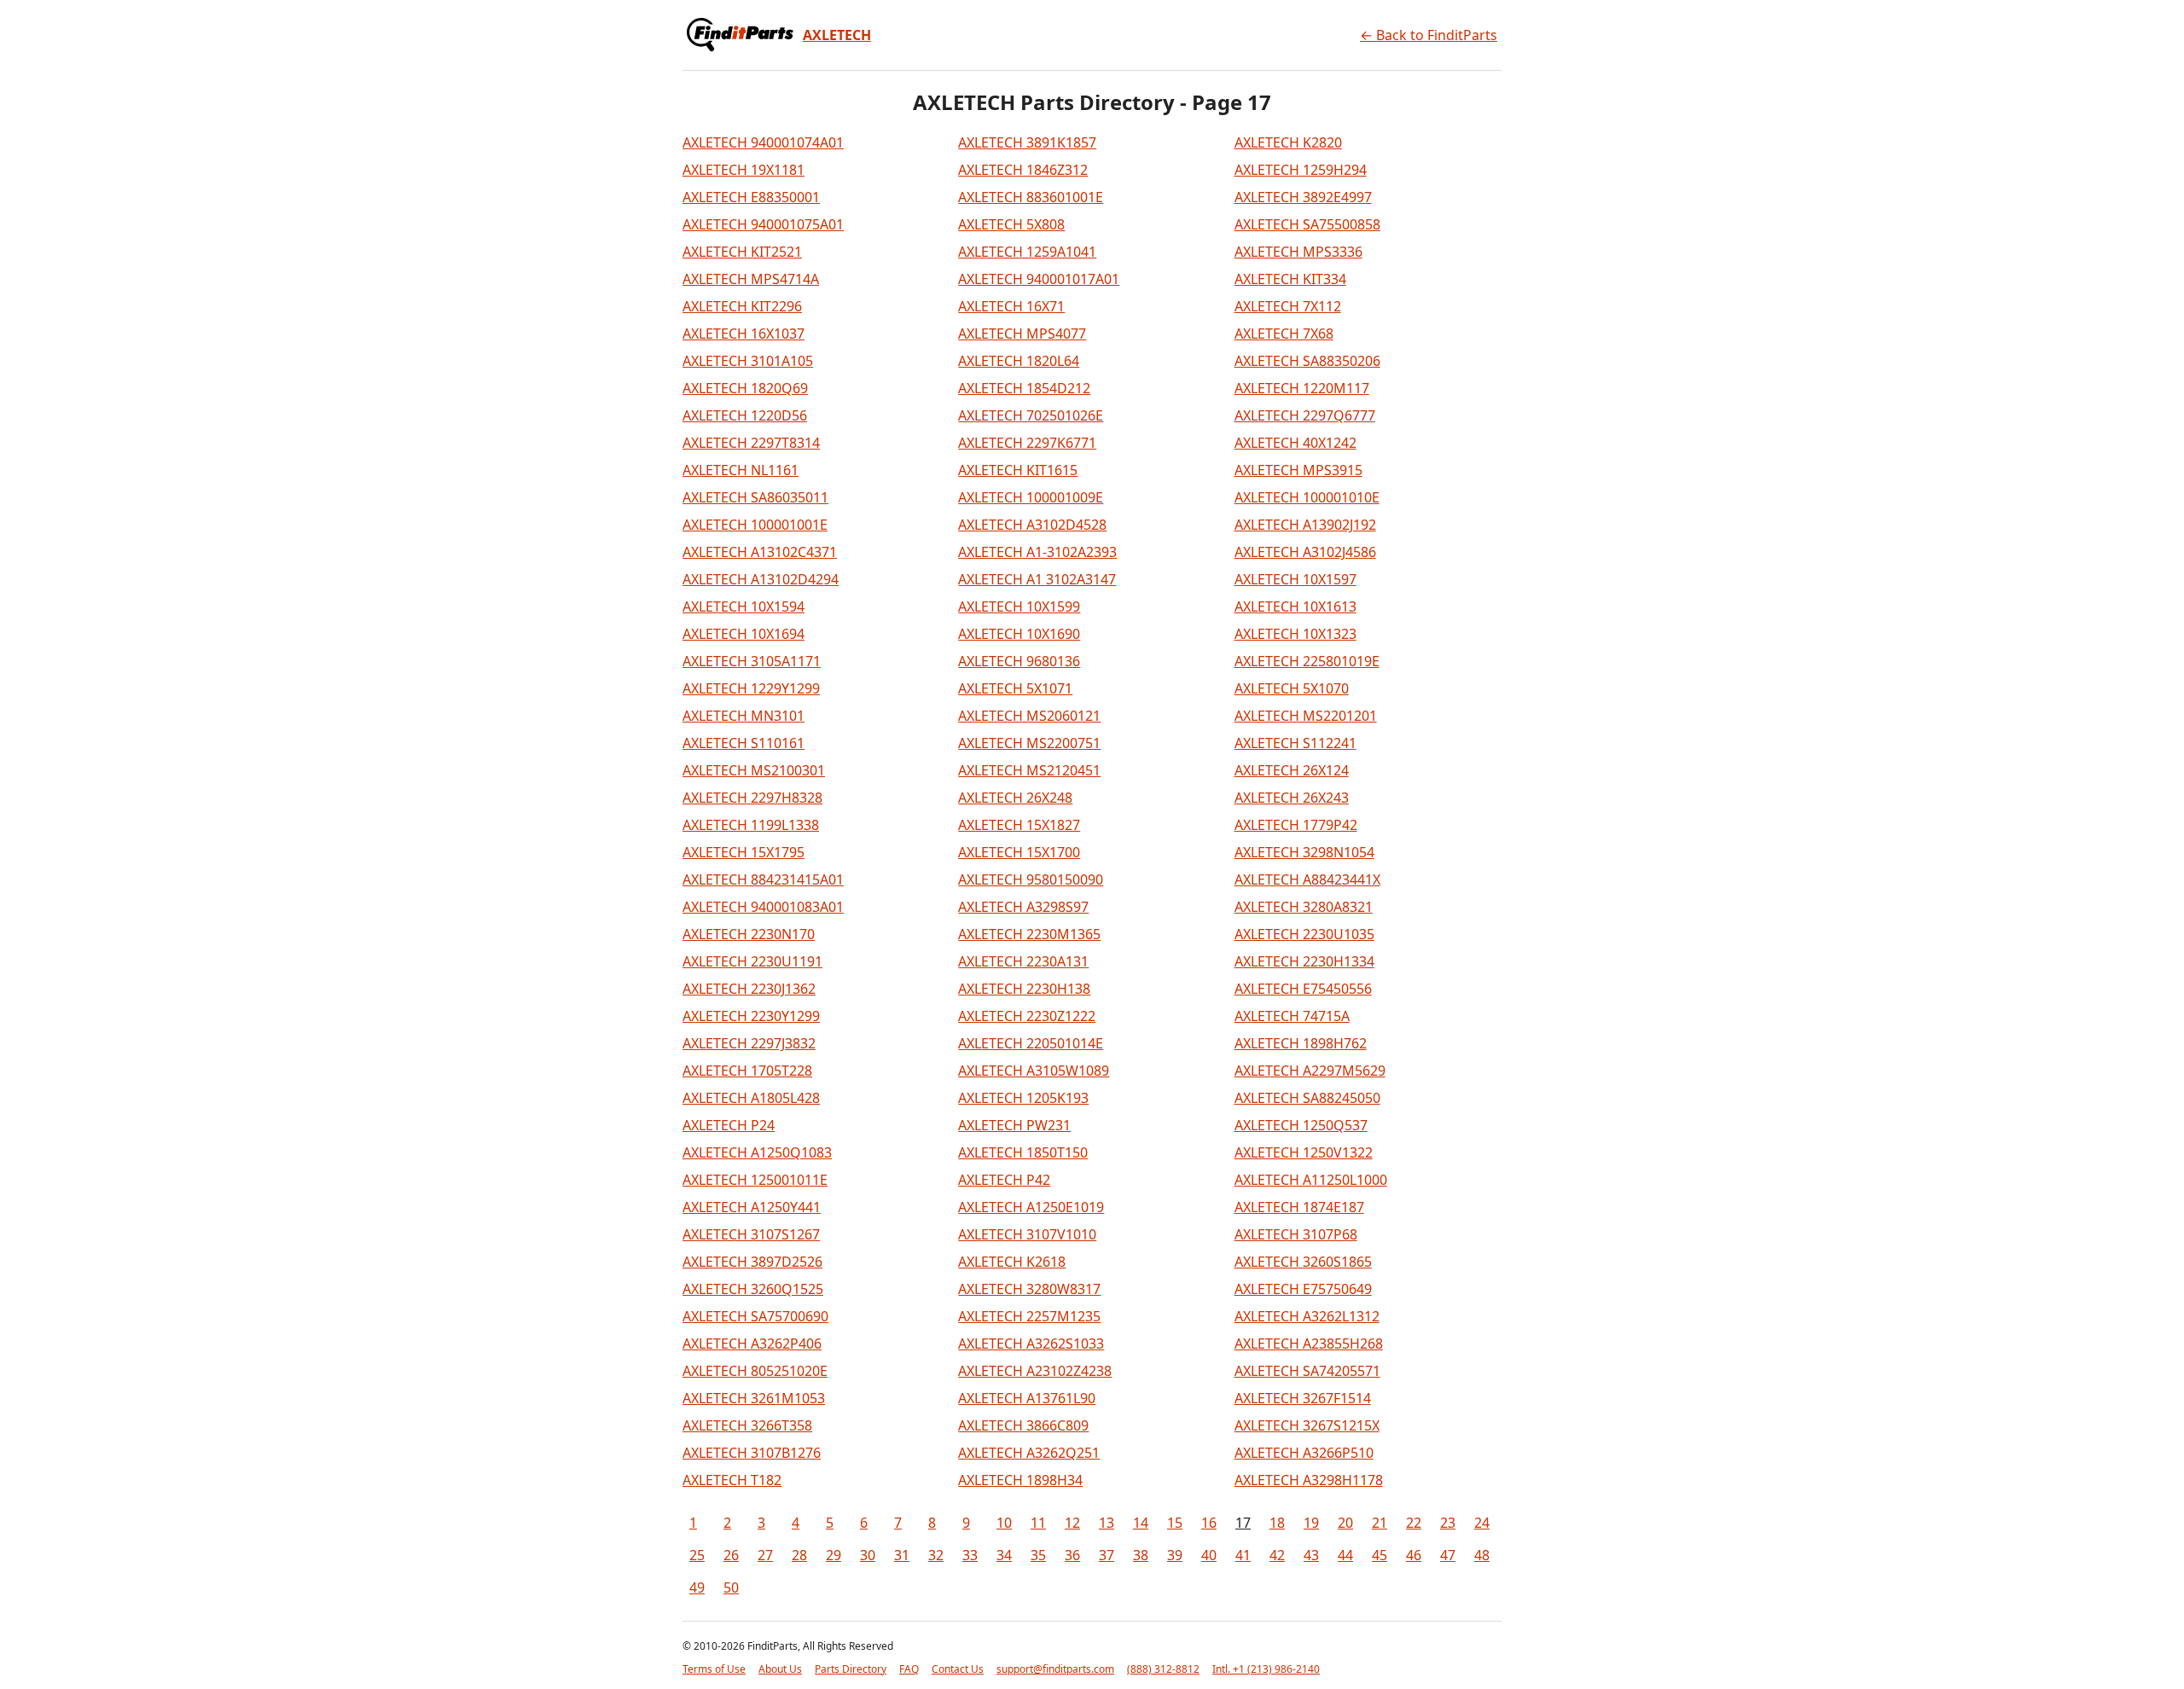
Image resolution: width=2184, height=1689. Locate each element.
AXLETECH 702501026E (1031, 415)
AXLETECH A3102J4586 (1305, 552)
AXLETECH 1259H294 (1301, 170)
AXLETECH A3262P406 (752, 1344)
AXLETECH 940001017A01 (1039, 279)
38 (1141, 1555)
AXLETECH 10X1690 (1019, 634)
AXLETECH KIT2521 (742, 252)
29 (834, 1555)
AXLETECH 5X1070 (1292, 688)
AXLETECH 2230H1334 (1304, 961)
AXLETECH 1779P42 (1296, 825)
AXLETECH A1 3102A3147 (1037, 579)
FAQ (909, 1669)
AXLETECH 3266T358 (747, 1425)
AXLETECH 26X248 (1015, 798)
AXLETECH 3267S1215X (1307, 1425)
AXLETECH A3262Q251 (1029, 1453)
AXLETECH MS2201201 (1306, 716)
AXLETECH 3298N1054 (1304, 852)
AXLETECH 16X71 (1011, 306)
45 (1380, 1555)
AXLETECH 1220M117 (1302, 388)
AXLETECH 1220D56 (745, 415)
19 (1311, 1523)
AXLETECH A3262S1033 (1031, 1344)
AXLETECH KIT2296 (742, 306)
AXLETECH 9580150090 (1031, 879)
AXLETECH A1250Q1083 (757, 1152)
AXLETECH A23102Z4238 (1035, 1371)
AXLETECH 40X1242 (1295, 443)
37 (1107, 1555)
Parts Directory (851, 1669)
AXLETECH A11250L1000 (1311, 1180)
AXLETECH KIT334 (1290, 279)
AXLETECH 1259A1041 (1027, 252)
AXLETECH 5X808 (1011, 224)
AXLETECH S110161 (743, 743)
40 (1209, 1555)
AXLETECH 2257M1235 (1029, 1316)
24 (1482, 1523)
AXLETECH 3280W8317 (1029, 1289)
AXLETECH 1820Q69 (745, 388)
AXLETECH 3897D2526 (752, 1262)
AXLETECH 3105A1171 (752, 661)
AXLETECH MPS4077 (1022, 334)
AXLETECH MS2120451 (1029, 770)
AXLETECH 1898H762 (1301, 1043)
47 (1448, 1555)
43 (1311, 1555)
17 (1243, 1523)
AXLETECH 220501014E (1031, 1043)
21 (1380, 1523)
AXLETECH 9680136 (1019, 661)
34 (1004, 1555)
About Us (780, 1669)
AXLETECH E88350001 (751, 197)
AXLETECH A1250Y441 (752, 1207)
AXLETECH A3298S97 (1023, 907)
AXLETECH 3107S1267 (751, 1234)
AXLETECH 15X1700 (1019, 852)
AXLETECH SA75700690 (755, 1316)
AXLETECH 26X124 (1292, 770)
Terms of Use (714, 1669)
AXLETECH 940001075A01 (763, 224)
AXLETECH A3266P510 (1304, 1453)
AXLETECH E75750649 (1303, 1289)
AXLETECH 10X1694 (743, 634)
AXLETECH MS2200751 (1029, 743)
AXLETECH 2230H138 (1024, 989)
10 (1004, 1523)
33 (970, 1555)
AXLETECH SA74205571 (1307, 1371)
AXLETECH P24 (729, 1125)
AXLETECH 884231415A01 (763, 879)
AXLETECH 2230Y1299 (751, 1016)
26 (731, 1555)
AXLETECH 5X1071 (1015, 688)
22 (1414, 1523)
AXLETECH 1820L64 (1019, 361)
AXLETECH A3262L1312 (1307, 1316)
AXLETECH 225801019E (1307, 661)
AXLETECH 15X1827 (1019, 825)
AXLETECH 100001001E (755, 525)
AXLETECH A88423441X (1307, 879)
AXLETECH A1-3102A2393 (1037, 552)
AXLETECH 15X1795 (743, 852)
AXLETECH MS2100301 (754, 770)
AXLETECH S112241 (1295, 743)
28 (799, 1555)
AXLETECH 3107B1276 (752, 1453)
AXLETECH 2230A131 (1023, 961)
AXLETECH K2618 (1012, 1262)
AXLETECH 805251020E (755, 1371)
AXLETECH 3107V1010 (1027, 1234)
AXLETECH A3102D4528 (1032, 525)
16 (1209, 1523)
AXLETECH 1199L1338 (751, 825)
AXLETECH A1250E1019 (1031, 1207)
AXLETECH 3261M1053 (754, 1398)
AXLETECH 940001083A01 (763, 907)
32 (936, 1555)
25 (697, 1555)
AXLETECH (837, 35)
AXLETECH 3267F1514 (1303, 1398)
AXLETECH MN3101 (743, 716)
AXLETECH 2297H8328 (752, 798)
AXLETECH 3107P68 (1296, 1234)
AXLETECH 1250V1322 (1304, 1152)
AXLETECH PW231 (1014, 1125)
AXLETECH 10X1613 (1295, 607)
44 (1345, 1555)
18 (1277, 1523)
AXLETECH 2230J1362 (749, 989)
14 (1141, 1523)
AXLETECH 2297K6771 (1027, 443)
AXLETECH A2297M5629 (1310, 1071)
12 (1072, 1523)
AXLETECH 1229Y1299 (751, 688)
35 (1038, 1555)
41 (1243, 1555)
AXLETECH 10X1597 (1295, 579)
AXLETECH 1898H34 (1020, 1480)
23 (1448, 1523)
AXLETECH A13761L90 (1027, 1398)
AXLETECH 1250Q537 (1301, 1125)
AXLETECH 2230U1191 (752, 961)
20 (1345, 1523)
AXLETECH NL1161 (741, 470)
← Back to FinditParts (1429, 35)
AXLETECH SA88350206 (1307, 361)
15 (1175, 1523)
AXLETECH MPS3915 (1298, 470)
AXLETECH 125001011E (755, 1180)
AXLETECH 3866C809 (1023, 1425)
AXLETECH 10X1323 (1295, 634)
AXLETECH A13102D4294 (761, 579)
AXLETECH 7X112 (1288, 306)
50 (731, 1587)
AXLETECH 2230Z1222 (1027, 1016)
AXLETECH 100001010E (1307, 497)
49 (697, 1587)
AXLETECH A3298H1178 (1309, 1480)
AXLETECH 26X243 (1292, 798)
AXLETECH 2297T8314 (751, 443)
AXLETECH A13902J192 (1305, 525)
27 (765, 1555)
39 (1175, 1555)
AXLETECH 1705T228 (747, 1071)
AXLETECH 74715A (1292, 1016)
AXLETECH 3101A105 (748, 361)
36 (1072, 1555)
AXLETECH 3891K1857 (1027, 142)
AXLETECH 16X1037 (743, 334)
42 (1277, 1555)
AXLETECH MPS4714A (751, 279)
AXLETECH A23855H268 (1309, 1344)
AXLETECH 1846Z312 (1023, 170)
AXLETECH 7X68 (1284, 334)
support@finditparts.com (1055, 1669)
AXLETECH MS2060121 (1029, 716)
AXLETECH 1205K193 (1023, 1098)
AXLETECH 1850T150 (1023, 1152)
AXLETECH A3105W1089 (1034, 1071)
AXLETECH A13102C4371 (760, 552)
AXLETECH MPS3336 (1298, 252)
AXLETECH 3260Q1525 (753, 1289)
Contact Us (958, 1669)
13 (1107, 1523)
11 (1038, 1523)
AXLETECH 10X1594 (743, 607)
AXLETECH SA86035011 (755, 497)
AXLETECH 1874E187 (1299, 1207)
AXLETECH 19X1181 (743, 170)
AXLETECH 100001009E (1031, 497)
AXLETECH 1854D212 (1024, 388)
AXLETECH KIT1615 (1018, 470)
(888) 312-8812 (1163, 1669)
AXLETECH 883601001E (1031, 197)
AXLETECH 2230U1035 (1304, 934)
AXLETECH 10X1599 (1019, 607)
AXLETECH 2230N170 (749, 934)
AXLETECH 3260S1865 (1303, 1262)
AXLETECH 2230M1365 (1029, 934)
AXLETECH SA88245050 (1307, 1098)
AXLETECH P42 (1004, 1180)
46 (1414, 1555)
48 (1482, 1555)
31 (902, 1555)
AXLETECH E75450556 (1303, 989)
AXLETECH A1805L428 (751, 1098)
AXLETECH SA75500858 (1307, 224)
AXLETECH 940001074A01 (763, 142)
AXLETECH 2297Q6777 (1305, 415)
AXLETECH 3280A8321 (1304, 907)
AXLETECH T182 (732, 1480)
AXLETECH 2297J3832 (749, 1043)
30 (868, 1555)
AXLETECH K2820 (1288, 142)
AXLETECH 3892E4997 (1303, 197)
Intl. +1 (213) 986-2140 (1266, 1669)
